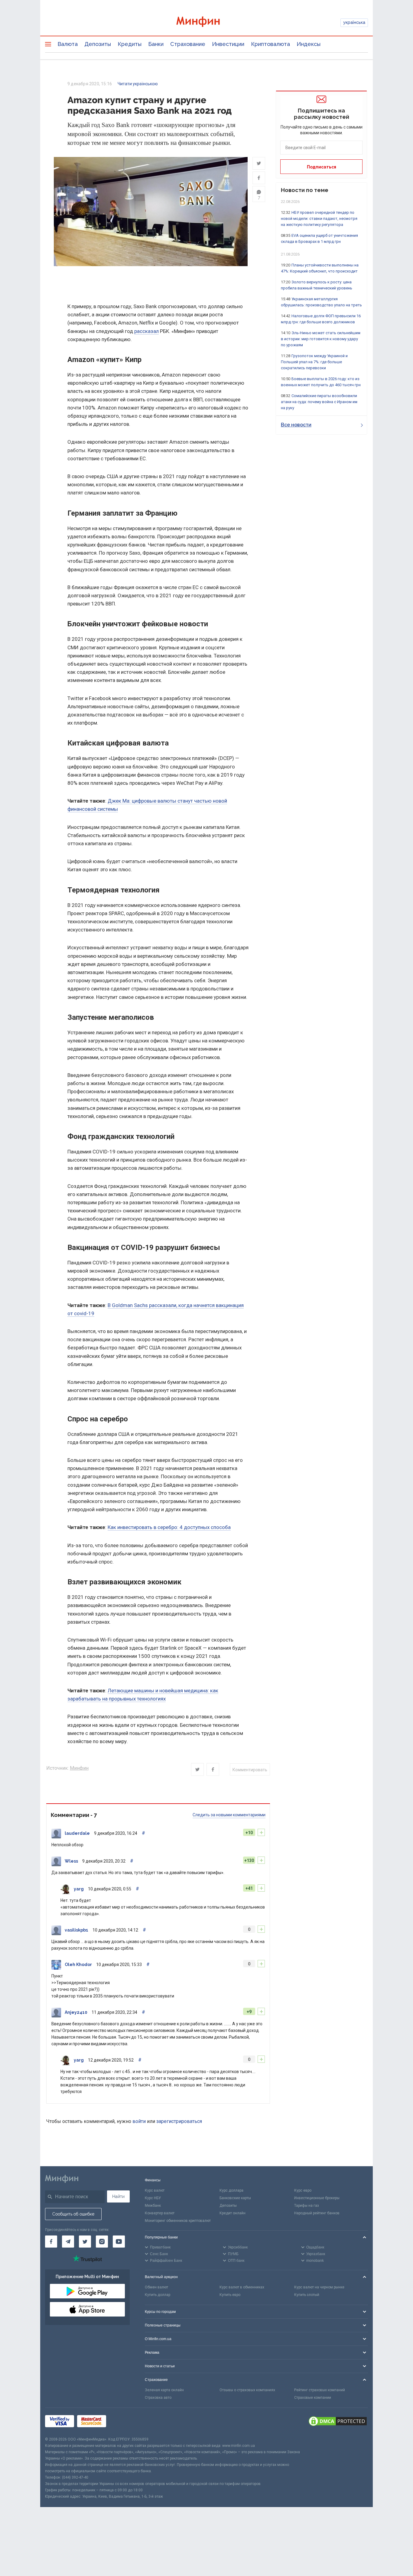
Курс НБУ (153, 2198)
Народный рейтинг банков (317, 2213)
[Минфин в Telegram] (68, 2242)
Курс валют (155, 2190)
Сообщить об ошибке (73, 2214)
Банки (156, 44)
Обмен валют (156, 2287)
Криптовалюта (270, 44)
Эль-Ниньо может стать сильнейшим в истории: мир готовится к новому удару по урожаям (321, 339)
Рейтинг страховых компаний (320, 2390)
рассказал (146, 331)
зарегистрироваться (179, 2121)
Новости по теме (305, 190)
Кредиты (130, 44)
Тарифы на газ (307, 2206)
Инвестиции (228, 44)
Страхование (188, 44)
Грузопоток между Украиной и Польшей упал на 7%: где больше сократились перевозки (314, 362)
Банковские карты (235, 2198)
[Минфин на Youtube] (119, 2242)
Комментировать (250, 1770)
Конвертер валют (160, 2213)
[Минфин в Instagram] (102, 2242)
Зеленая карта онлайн (164, 2390)
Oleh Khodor (78, 1965)
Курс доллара (231, 2190)
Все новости (296, 425)
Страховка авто (158, 2398)
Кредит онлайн (233, 2213)
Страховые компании (313, 2398)
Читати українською (138, 84)
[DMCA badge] (338, 2422)
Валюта (68, 44)
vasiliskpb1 (76, 1930)
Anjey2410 (76, 2012)
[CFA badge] (123, 2422)
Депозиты (98, 44)
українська (354, 22)
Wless (71, 1861)
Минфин (79, 1768)
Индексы (309, 44)
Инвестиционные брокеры (317, 2198)
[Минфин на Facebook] (51, 2242)
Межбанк (153, 2206)
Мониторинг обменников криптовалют (178, 2221)
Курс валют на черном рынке (319, 2287)
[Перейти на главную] (207, 23)
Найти (118, 2196)
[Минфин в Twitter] (85, 2242)
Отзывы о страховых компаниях (247, 2390)
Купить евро (230, 2295)
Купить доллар (158, 2295)
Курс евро (303, 2190)
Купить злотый (307, 2295)
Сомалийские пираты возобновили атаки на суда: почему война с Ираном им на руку (319, 402)
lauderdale (77, 1833)
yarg (79, 1889)
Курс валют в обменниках (242, 2287)
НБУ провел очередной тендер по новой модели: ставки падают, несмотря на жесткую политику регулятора (319, 218)
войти (139, 2121)
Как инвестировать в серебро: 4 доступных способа (169, 1527)
